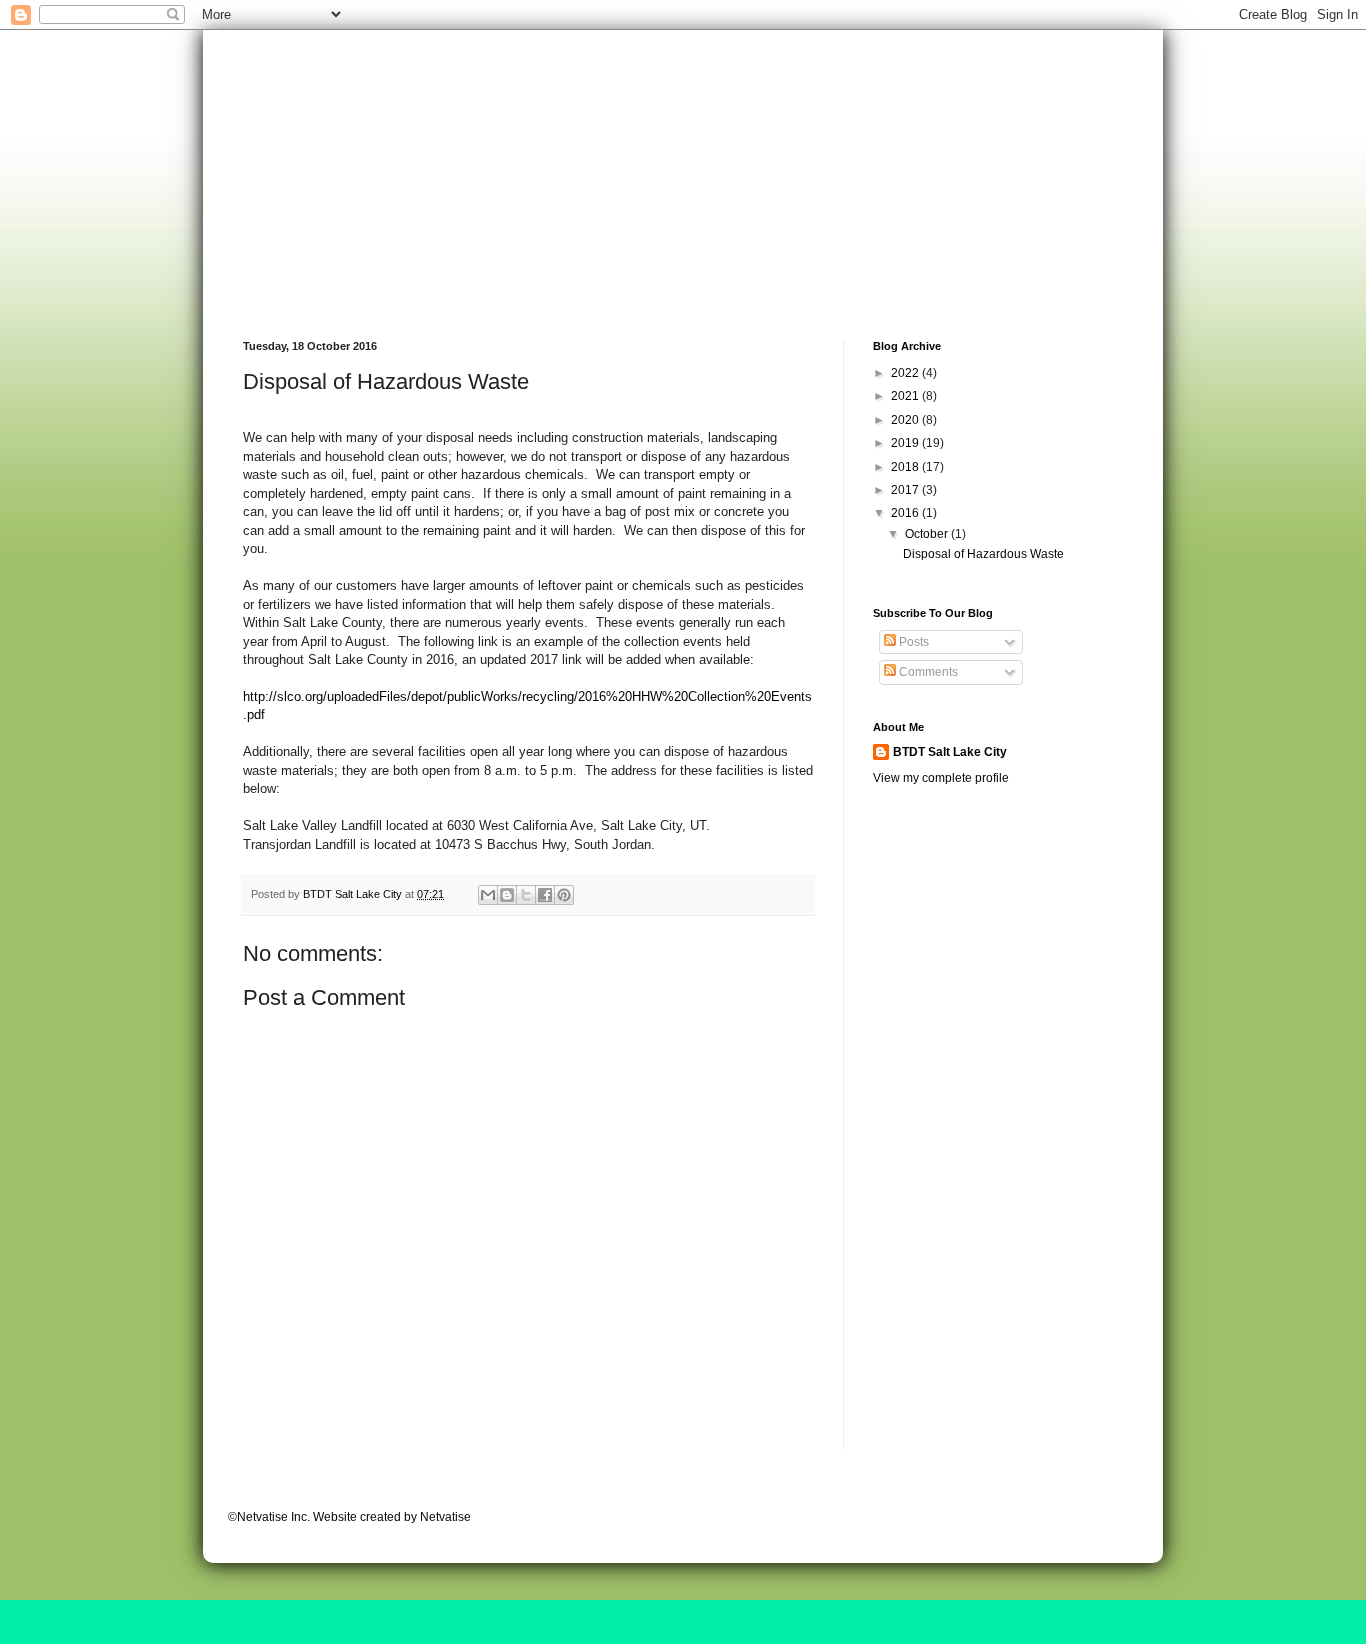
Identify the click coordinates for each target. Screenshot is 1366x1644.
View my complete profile (941, 778)
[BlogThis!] (507, 895)
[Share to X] (526, 895)
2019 (906, 443)
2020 (906, 420)
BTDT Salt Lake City (950, 752)
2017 (906, 490)
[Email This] (488, 895)
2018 (906, 467)
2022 (906, 373)
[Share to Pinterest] (564, 895)
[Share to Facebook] (545, 895)
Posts (912, 642)
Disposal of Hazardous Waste (983, 554)
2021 (906, 396)
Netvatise (445, 1517)
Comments (927, 672)
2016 (906, 513)
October (928, 534)
